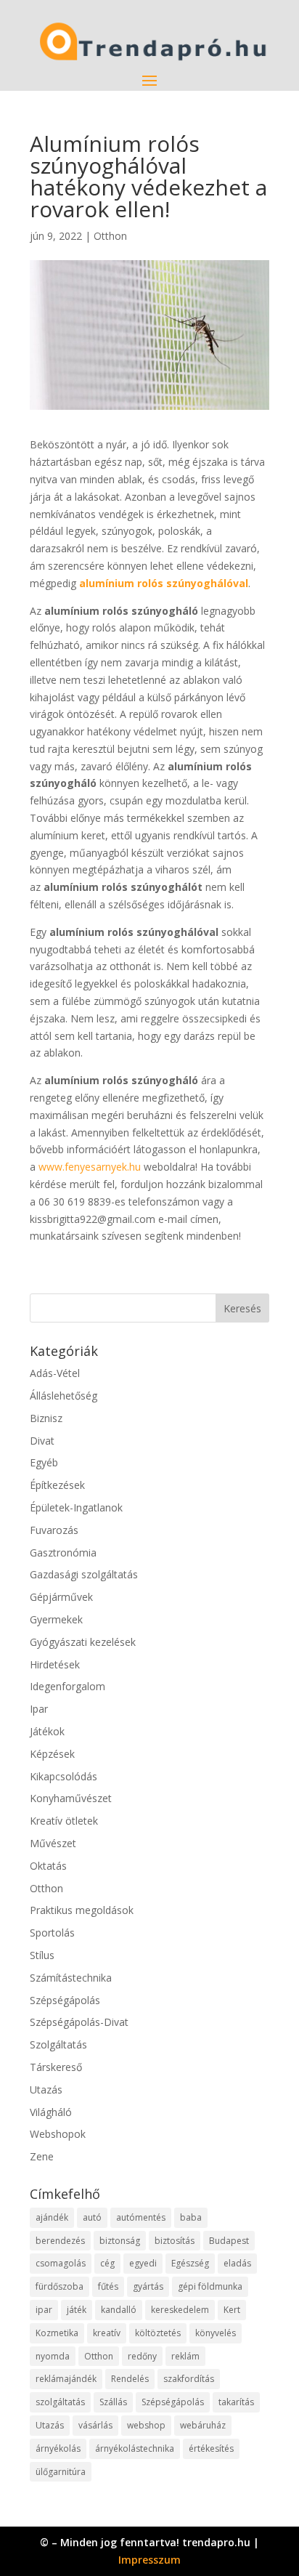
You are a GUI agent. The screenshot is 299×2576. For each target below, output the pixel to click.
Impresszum (149, 2560)
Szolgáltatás (58, 2044)
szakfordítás (189, 2379)
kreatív (107, 2333)
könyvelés (216, 2333)
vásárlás (95, 2425)
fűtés (108, 2286)
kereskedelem (180, 2310)
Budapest (229, 2241)
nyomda (53, 2356)
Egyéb (44, 1462)
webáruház (203, 2425)
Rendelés (130, 2379)
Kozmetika (57, 2333)
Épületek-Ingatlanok (76, 1507)
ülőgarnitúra (61, 2472)
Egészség (190, 2263)
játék (77, 2310)
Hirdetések (55, 1664)
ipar (44, 2310)
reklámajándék (66, 2379)
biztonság (120, 2241)
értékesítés (211, 2448)
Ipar (39, 1709)
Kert (232, 2310)
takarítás (236, 2402)
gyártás (148, 2286)
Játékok (47, 1731)
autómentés (141, 2217)
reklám (185, 2356)
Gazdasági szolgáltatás (84, 1574)
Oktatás (48, 1866)
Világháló (51, 2112)
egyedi (143, 2263)
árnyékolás (58, 2448)
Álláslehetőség (64, 1396)
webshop (146, 2425)
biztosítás (175, 2241)
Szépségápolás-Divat (79, 2022)
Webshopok (58, 2134)
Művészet (53, 1843)
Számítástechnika (71, 1978)
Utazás (46, 2090)
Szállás (113, 2402)
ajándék (52, 2217)
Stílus (42, 1955)
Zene (42, 2156)
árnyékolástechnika (135, 2448)
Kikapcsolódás (64, 1776)
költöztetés (158, 2333)
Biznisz (46, 1418)
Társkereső (56, 2067)
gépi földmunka (210, 2286)
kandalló (119, 2310)
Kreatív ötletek (64, 1821)
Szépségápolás (65, 2000)
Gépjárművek (61, 1597)
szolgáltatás (60, 2402)
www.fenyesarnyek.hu (90, 1167)
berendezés (60, 2241)
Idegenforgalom (67, 1686)
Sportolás (52, 1933)
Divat (42, 1441)
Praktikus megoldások (82, 1910)
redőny (142, 2356)
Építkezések (57, 1485)
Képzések (52, 1754)
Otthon (110, 236)
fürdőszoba (60, 2286)
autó (92, 2217)
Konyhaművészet (71, 1798)
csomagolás (61, 2263)
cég (107, 2263)
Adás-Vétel (55, 1373)
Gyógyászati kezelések (83, 1642)
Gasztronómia (63, 1553)
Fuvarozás (54, 1530)
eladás (237, 2263)
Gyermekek (56, 1619)
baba (191, 2217)
